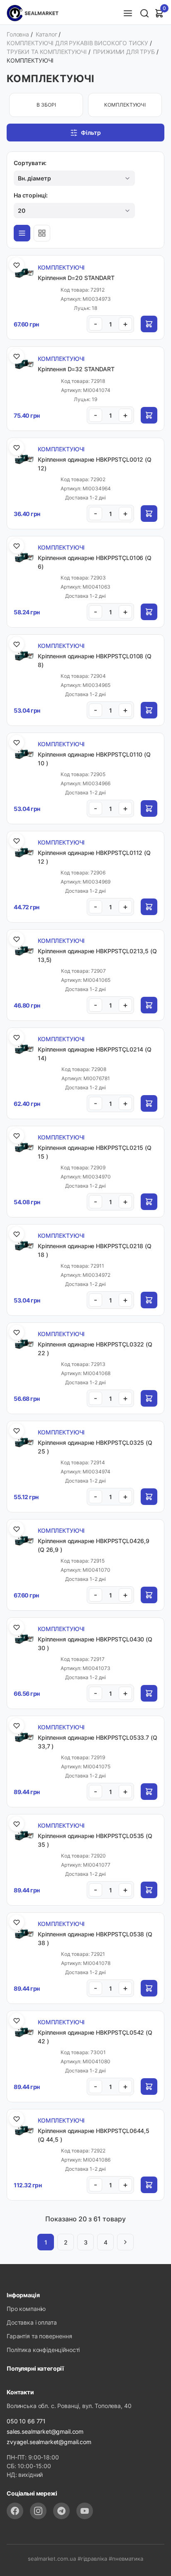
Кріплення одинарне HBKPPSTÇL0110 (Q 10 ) (94, 759)
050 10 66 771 (26, 2421)
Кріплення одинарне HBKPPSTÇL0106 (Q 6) (95, 562)
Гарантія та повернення (39, 2336)
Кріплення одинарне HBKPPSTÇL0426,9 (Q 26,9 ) (94, 1545)
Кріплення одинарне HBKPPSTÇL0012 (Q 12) (95, 464)
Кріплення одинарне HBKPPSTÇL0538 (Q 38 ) (95, 1938)
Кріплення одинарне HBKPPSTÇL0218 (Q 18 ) (95, 1250)
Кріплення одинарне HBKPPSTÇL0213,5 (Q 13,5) (97, 955)
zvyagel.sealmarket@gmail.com (49, 2442)
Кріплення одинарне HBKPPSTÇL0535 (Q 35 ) (95, 1840)
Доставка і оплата (32, 2322)
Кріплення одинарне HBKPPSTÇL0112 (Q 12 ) (94, 857)
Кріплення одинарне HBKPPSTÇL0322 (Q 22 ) (95, 1349)
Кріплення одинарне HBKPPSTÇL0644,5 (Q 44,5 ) (94, 2135)
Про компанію (26, 2309)
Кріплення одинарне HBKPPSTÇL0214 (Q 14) (95, 1054)
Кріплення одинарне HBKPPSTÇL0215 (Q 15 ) (95, 1152)
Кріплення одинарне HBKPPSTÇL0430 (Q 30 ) (95, 1643)
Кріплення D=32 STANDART (76, 369)
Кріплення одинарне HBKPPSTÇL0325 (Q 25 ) (95, 1447)
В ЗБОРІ (46, 105)
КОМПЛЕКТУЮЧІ (125, 105)
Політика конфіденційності (43, 2350)
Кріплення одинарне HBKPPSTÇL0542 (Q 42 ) (95, 2037)
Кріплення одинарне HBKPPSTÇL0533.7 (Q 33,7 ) (97, 1742)
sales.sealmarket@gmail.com (45, 2431)
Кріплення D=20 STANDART (76, 278)
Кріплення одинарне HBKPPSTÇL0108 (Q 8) (95, 660)
